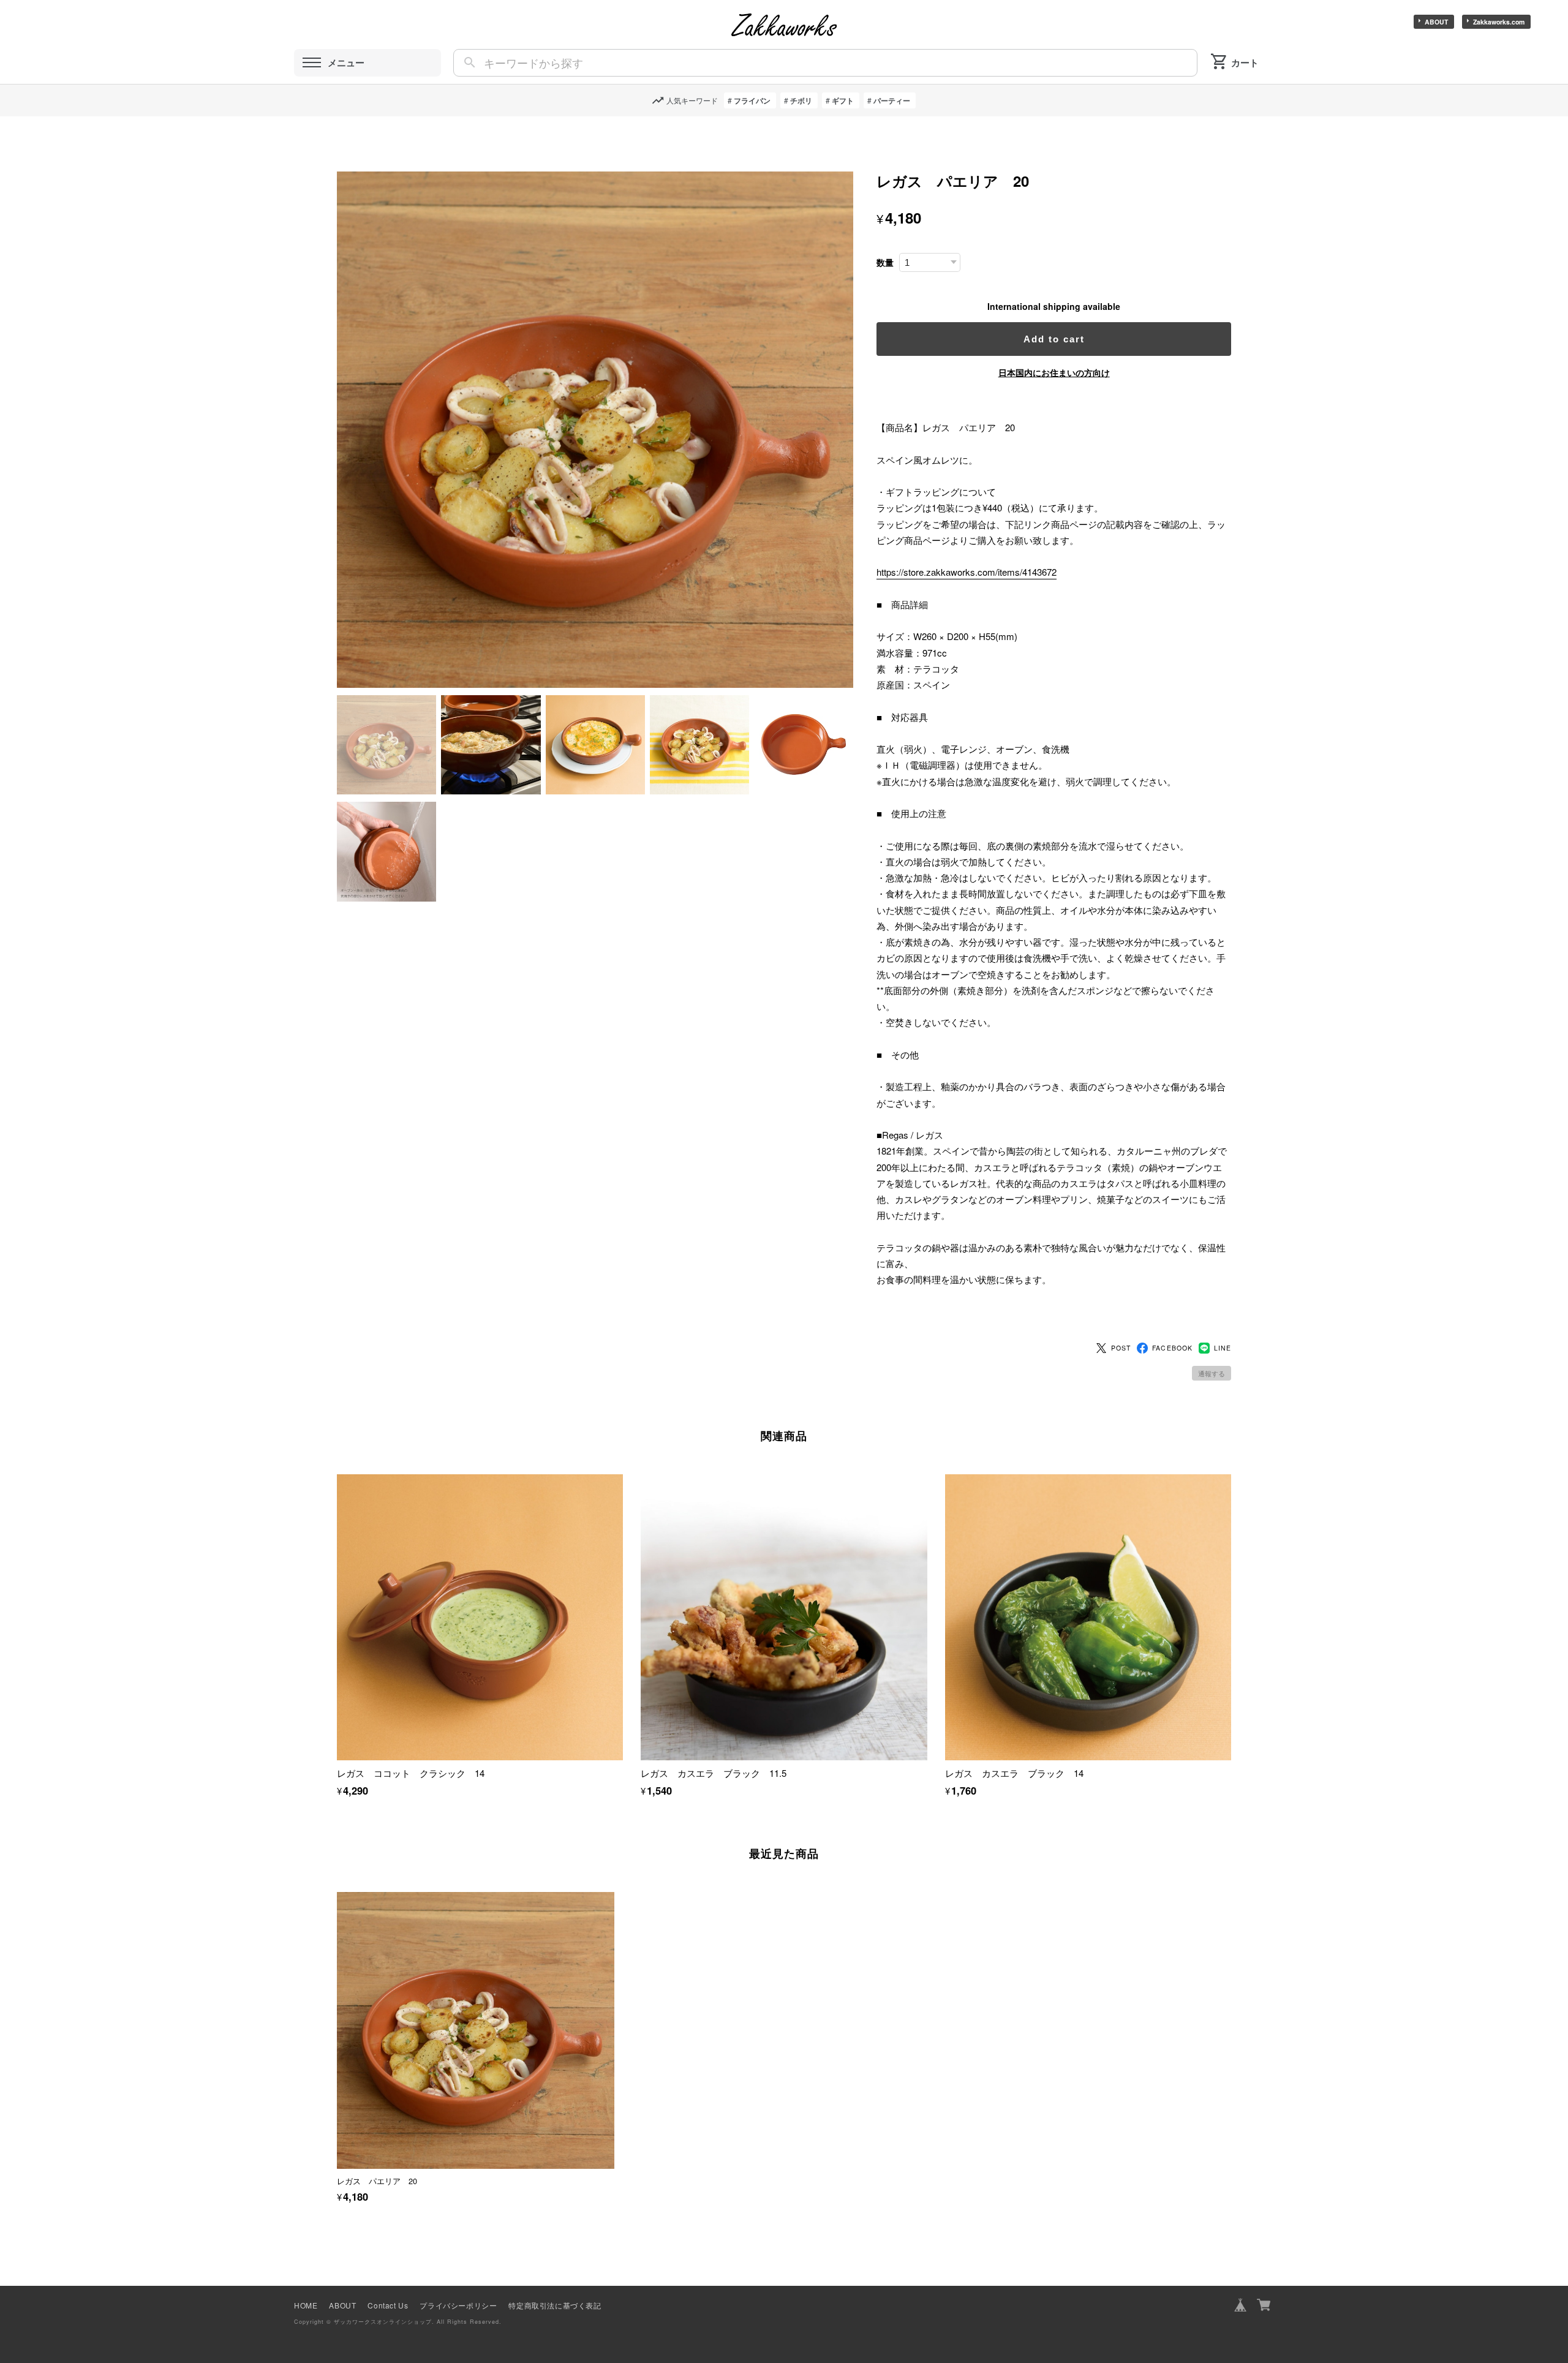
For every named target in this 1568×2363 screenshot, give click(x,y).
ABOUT (1436, 22)
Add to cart (1054, 339)
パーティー (892, 100)
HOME (306, 2305)
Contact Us (388, 2305)
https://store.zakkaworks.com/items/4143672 (967, 572)
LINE (1223, 1348)
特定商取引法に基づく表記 (555, 2305)
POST (1121, 1348)
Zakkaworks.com (1499, 22)
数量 (885, 262)
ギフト (843, 100)
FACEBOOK (1172, 1348)
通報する (1212, 1373)
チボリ (801, 100)
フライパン (752, 100)
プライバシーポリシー (458, 2305)
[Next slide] (1231, 2020)
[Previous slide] (337, 2020)
